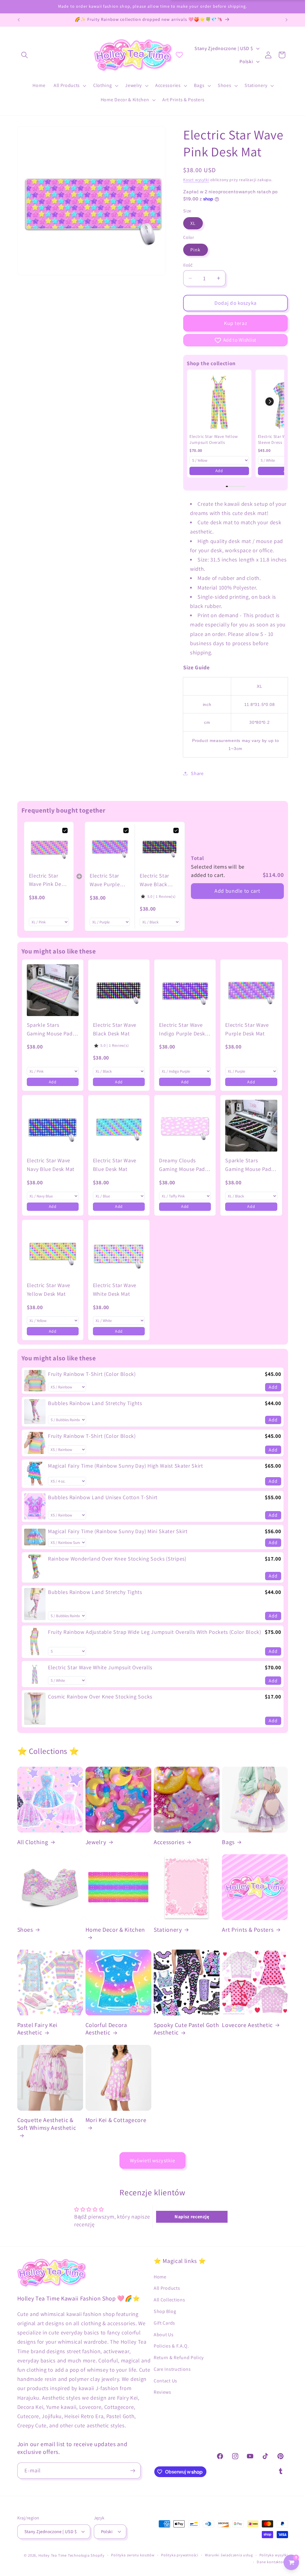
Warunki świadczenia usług (229, 2555)
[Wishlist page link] (179, 55)
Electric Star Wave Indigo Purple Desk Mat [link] (182, 1030)
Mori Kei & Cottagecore (116, 2120)
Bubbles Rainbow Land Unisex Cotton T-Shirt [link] (103, 1497)
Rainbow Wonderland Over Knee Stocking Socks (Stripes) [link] (117, 1559)
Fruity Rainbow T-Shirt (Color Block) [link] (92, 1374)
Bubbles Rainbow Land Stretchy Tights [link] (95, 1403)
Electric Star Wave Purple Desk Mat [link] (105, 881)
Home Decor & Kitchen (115, 1930)
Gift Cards (164, 2323)
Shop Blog (165, 2311)
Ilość (188, 265)
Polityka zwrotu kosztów (133, 2555)
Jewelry (96, 1842)
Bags (228, 1842)
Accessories (169, 1842)
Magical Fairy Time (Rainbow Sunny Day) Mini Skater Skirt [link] (118, 1531)
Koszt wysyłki (196, 180)
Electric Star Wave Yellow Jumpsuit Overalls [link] (214, 439)
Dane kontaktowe (272, 2562)
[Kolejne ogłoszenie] (287, 20)
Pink (196, 250)
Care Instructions (172, 2369)
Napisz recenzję (192, 2217)
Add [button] (219, 471)
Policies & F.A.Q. (171, 2346)
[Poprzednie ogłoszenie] (18, 20)
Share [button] (197, 773)
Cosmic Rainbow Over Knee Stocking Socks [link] (100, 1697)
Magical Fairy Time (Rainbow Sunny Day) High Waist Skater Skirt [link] (126, 1466)
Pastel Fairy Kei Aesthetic (38, 2029)
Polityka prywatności (180, 2555)
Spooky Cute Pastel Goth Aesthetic (186, 2029)
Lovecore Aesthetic (247, 2025)
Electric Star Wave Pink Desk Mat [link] (48, 881)
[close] (109, 2546)
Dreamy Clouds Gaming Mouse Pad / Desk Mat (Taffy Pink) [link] (184, 1165)
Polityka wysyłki (274, 2555)
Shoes (25, 1930)
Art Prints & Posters (248, 1930)
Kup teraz (236, 323)
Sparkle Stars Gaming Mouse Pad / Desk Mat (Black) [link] (250, 1165)
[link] (219, 402)
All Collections (169, 2300)
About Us (164, 2335)
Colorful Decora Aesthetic (106, 2029)
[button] (25, 55)
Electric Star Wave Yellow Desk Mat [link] (49, 1289)
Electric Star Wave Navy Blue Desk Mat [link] (51, 1165)
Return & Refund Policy (179, 2358)
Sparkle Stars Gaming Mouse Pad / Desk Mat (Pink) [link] (51, 1030)
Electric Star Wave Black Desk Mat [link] (154, 881)
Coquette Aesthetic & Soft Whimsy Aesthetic (47, 2124)
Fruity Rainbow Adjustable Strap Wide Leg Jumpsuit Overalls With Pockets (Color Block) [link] (155, 1632)
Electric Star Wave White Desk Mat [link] (115, 1289)
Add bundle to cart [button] (237, 891)
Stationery (168, 1930)
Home (160, 2277)
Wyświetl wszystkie (153, 2160)
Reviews (162, 2392)
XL (193, 223)
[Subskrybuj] (133, 2471)
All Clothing (33, 1842)
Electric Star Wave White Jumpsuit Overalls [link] (100, 1667)
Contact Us (165, 2381)
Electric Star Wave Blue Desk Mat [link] (115, 1165)
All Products (167, 2288)
